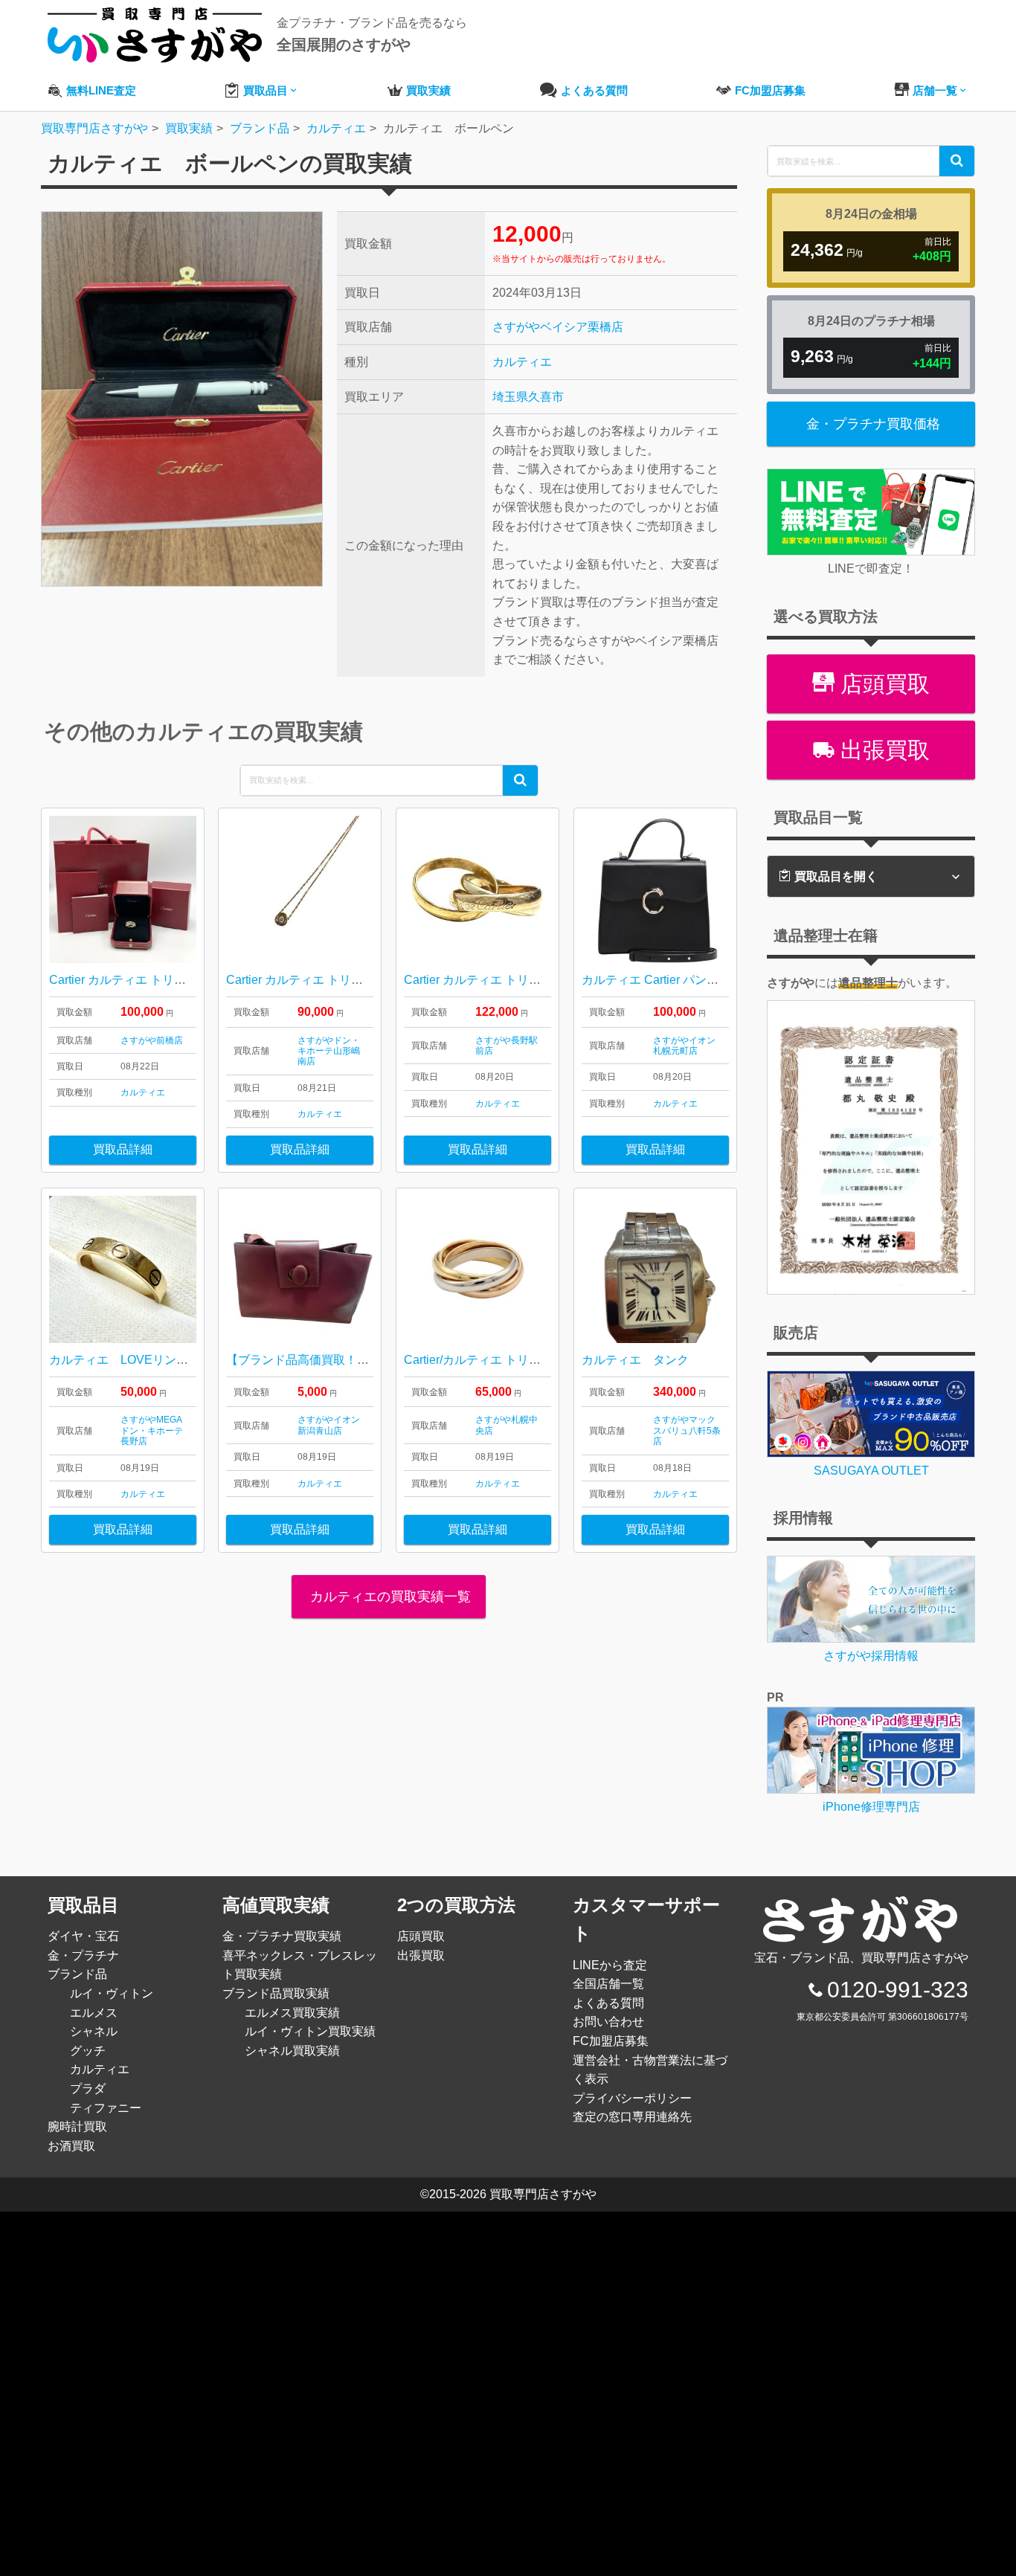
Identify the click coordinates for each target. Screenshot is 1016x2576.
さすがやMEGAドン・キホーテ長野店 (152, 1430)
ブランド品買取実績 (276, 1993)
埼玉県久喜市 (528, 397)
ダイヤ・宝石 (83, 1936)
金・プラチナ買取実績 (282, 1936)
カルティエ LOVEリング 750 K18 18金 (170, 1360)
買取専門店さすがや (543, 2194)
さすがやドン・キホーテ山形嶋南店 (329, 1051)
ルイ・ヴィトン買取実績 (310, 2031)
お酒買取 (71, 2146)
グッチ (88, 2051)
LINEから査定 (610, 1965)
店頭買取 (882, 684)
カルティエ (522, 362)
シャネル (94, 2031)
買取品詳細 (123, 1149)
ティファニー (106, 2108)
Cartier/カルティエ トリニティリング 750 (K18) (530, 1360)
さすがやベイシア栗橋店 (558, 327)
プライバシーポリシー (632, 2098)
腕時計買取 (77, 2126)
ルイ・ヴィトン (112, 1993)
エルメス (94, 2013)
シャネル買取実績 (292, 2051)
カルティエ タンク (635, 1360)
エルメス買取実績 (292, 2013)
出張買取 (882, 750)
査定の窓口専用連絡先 (632, 2117)
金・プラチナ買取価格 (873, 424)
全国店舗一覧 (608, 1984)
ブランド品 (77, 1974)
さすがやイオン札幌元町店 (684, 1046)
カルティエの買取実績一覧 (389, 1597)
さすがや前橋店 (152, 1040)
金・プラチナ (83, 1955)
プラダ (88, 2089)
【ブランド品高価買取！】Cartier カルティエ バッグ (366, 1360)
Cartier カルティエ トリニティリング (502, 980)
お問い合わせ (608, 2022)
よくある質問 (608, 2003)
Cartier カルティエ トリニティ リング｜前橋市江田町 (190, 980)
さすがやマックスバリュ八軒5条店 (687, 1430)
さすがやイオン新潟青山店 (329, 1425)
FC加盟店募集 (611, 2041)
